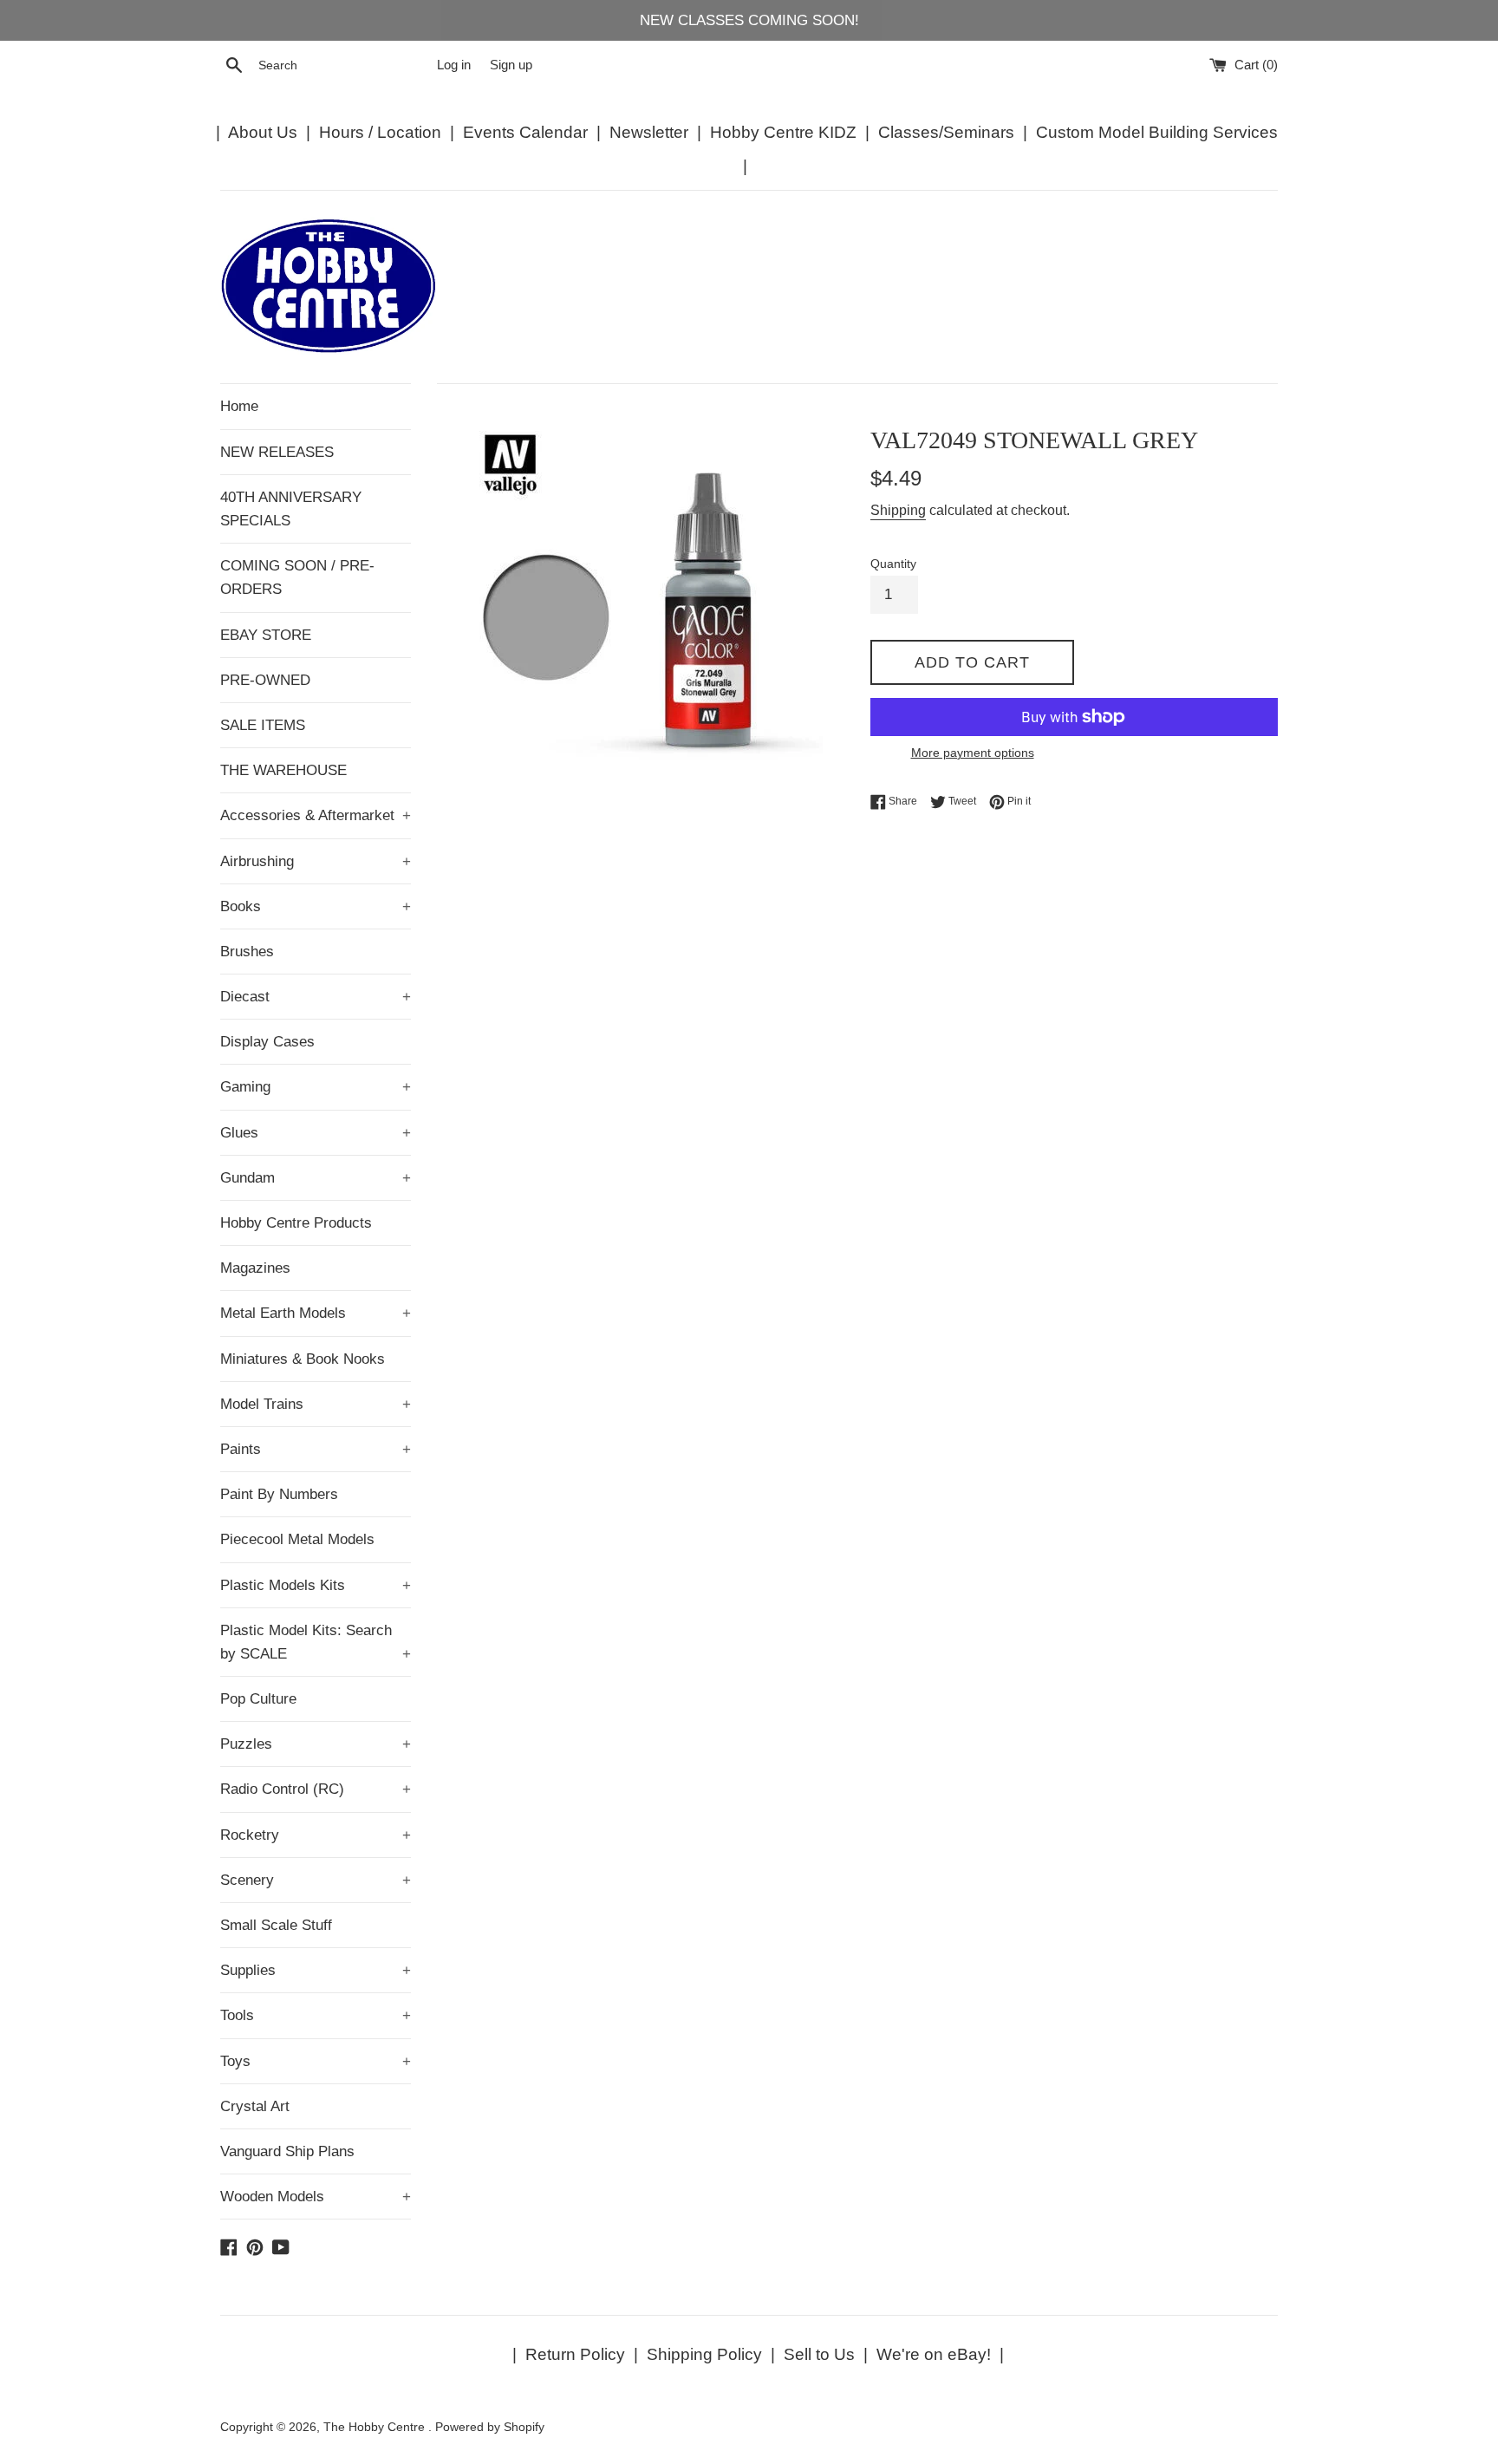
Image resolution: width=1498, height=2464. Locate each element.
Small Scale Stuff (276, 1925)
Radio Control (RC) (316, 1789)
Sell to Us (819, 2354)
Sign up (511, 65)
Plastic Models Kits (316, 1585)
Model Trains (316, 1404)
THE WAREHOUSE (283, 770)
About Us (263, 132)
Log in (454, 65)
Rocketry (316, 1835)
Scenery (316, 1880)
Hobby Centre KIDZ (783, 132)
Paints (316, 1449)
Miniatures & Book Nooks (303, 1359)
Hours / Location (380, 132)
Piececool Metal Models (297, 1539)
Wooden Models (316, 2197)
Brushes (247, 952)
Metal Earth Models (316, 1313)
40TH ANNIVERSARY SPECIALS (291, 509)
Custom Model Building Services (1157, 132)
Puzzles (316, 1744)
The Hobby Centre (376, 2427)
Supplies (316, 1970)
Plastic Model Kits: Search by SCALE (316, 1642)
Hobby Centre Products (296, 1223)
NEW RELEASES (277, 452)
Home (239, 406)
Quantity (893, 564)
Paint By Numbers (279, 1494)
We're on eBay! (934, 2354)
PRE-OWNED (265, 680)
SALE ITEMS (263, 725)
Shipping (898, 510)
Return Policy (575, 2354)
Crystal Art (255, 2106)
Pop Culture (258, 1699)
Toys (316, 2061)
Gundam (316, 1178)
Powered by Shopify (490, 2427)
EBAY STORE (266, 635)
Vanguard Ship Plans (287, 2151)
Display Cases (267, 1042)
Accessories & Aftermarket (316, 815)
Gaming (316, 1087)
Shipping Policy (704, 2354)
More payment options (973, 753)
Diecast (316, 997)
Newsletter (649, 132)
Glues (316, 1133)
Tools (316, 2015)
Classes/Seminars (946, 132)
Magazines (255, 1268)
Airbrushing (316, 861)
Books (316, 906)
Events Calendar (525, 132)
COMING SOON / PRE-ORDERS (297, 577)
